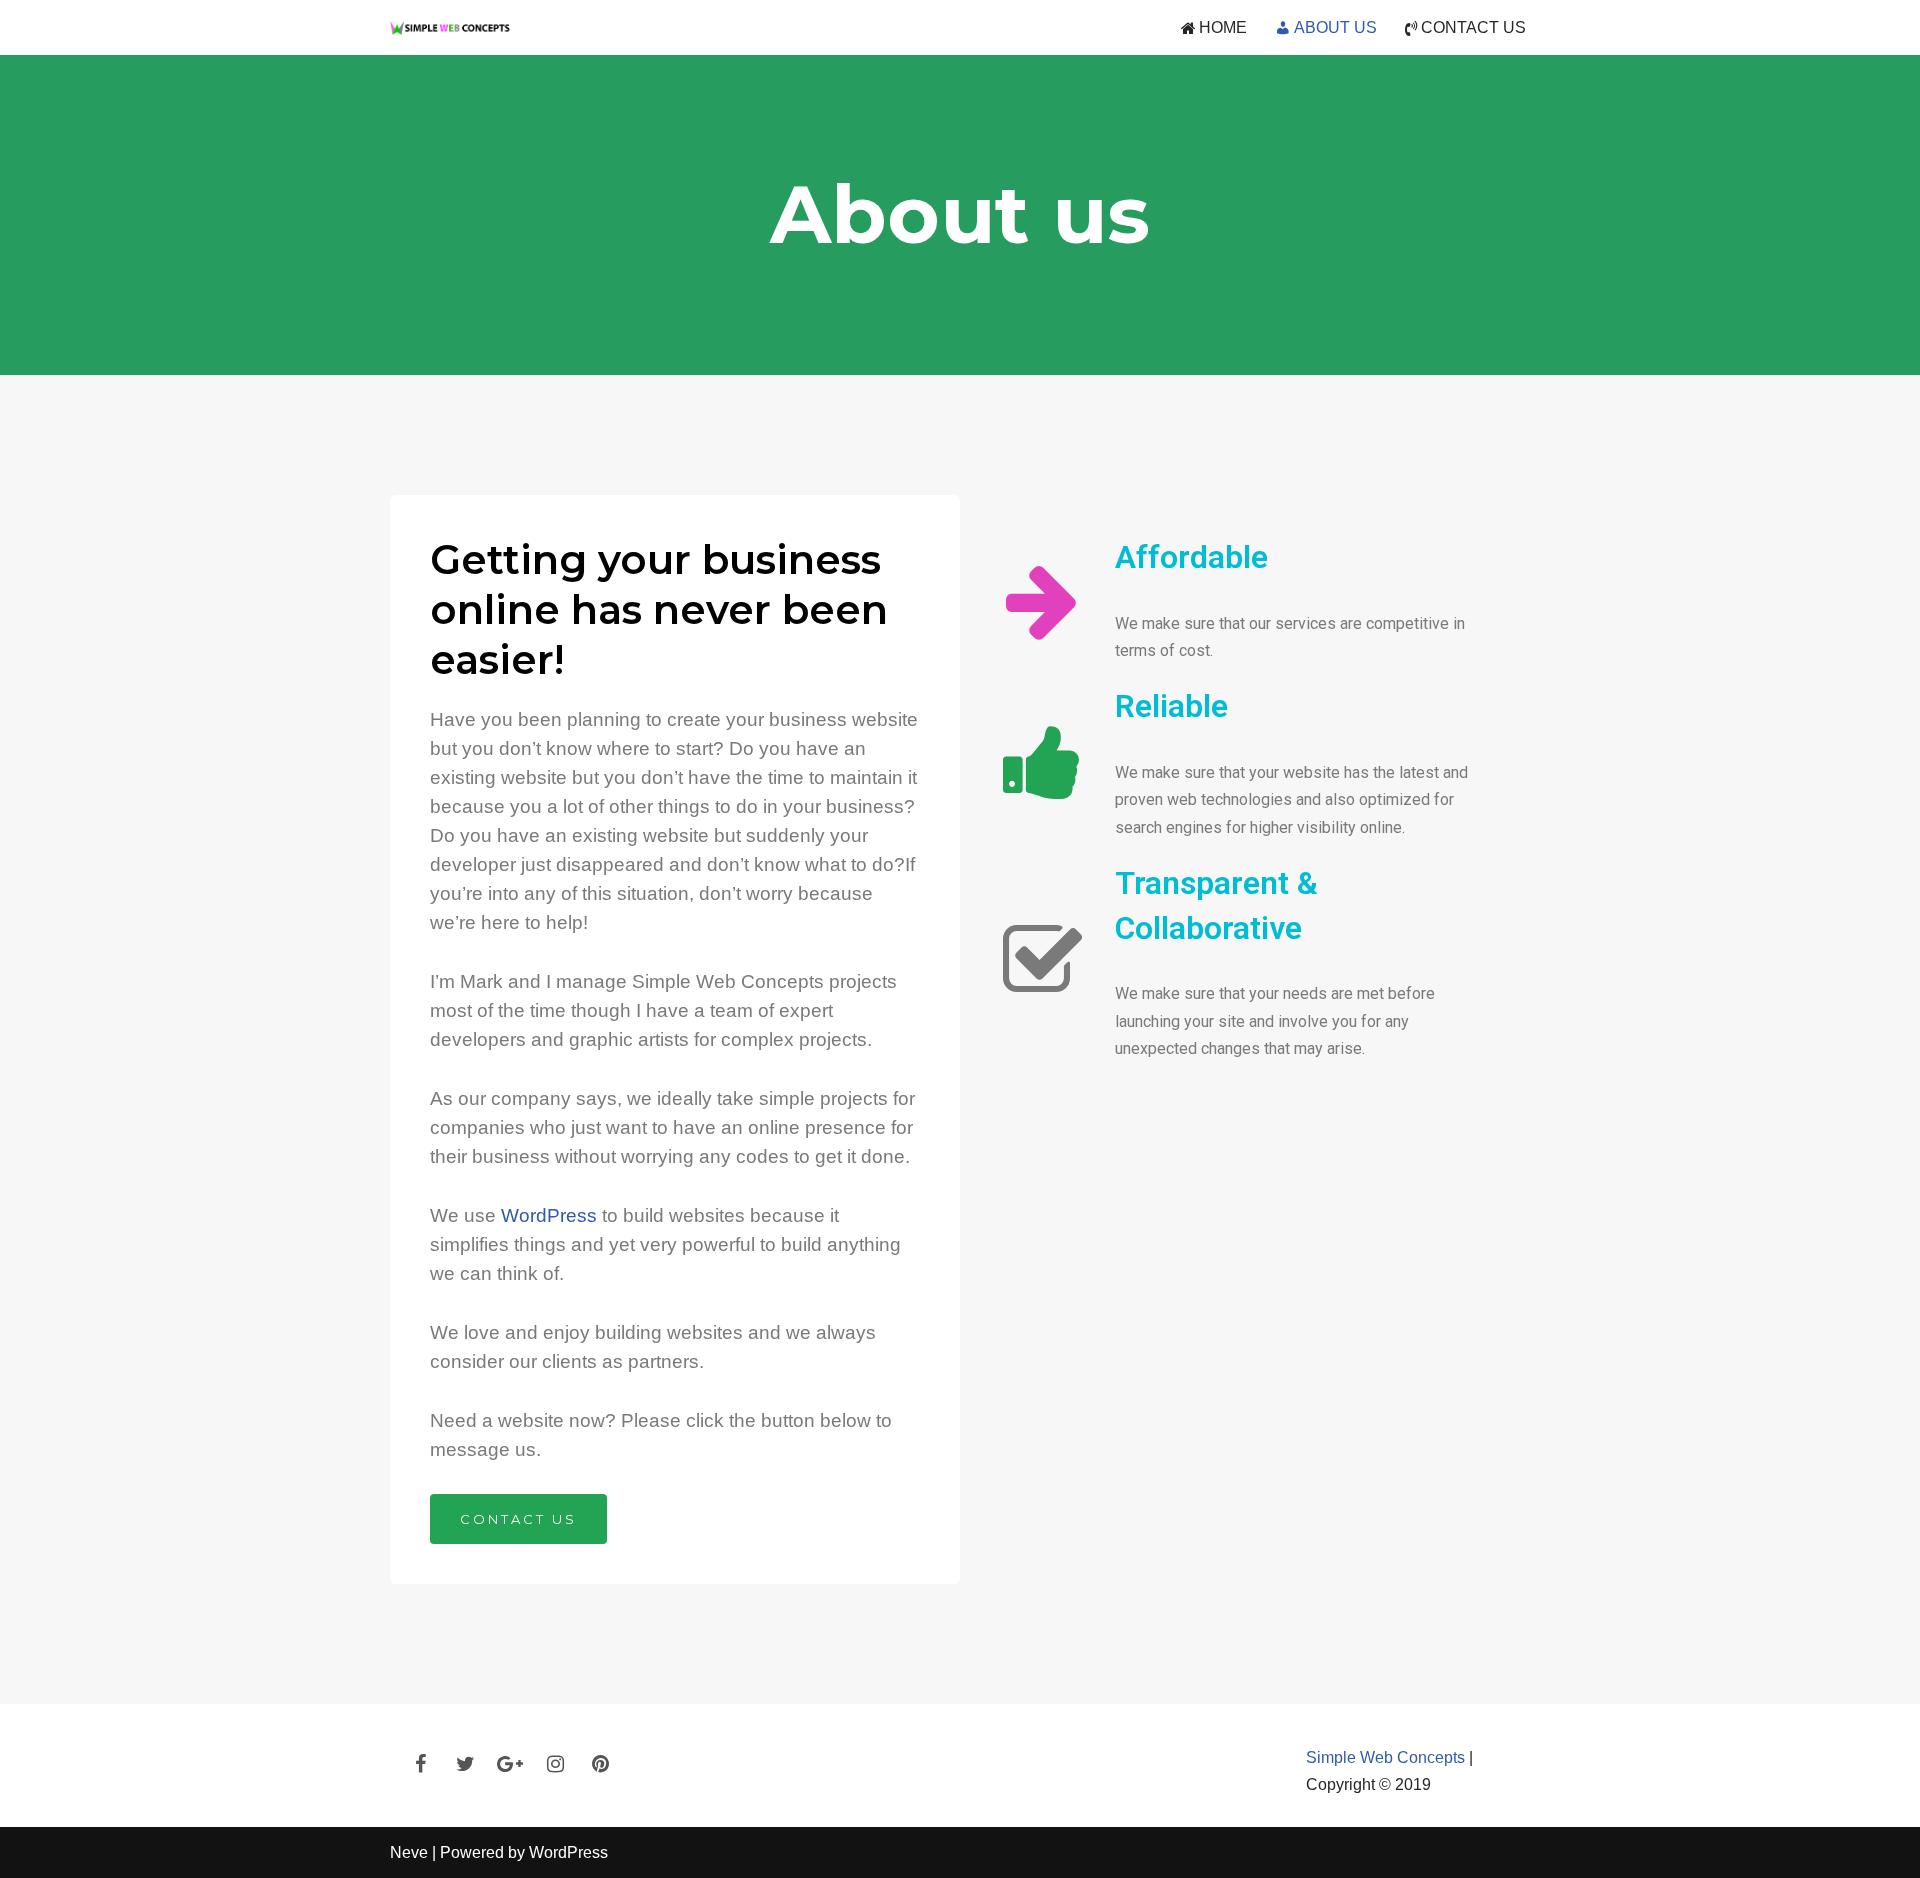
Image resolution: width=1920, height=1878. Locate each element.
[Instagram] (555, 1764)
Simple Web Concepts (1385, 1757)
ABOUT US (1335, 27)
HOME (1223, 27)
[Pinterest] (600, 1764)
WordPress (549, 1215)
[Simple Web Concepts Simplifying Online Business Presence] (450, 27)
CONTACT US (1473, 27)
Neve (409, 1852)
